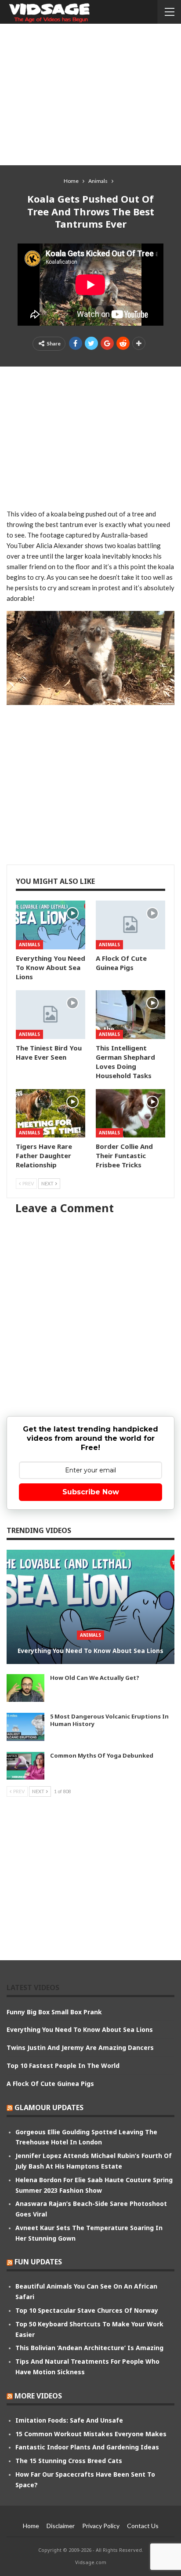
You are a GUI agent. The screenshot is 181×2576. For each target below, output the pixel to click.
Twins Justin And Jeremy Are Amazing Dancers (80, 2047)
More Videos (38, 2396)
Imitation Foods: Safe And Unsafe (69, 2420)
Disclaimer (61, 2526)
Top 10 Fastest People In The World (63, 2066)
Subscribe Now (91, 1492)
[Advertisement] (90, 94)
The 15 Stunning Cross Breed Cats (69, 2461)
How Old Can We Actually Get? (95, 1678)
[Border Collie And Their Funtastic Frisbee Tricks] (130, 1114)
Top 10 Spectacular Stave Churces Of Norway (87, 2310)
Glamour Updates (49, 2107)
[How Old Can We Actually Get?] (25, 1688)
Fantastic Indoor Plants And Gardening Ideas (87, 2447)
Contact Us (143, 2526)
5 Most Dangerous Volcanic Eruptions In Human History (109, 1720)
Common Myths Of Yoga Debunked (102, 1755)
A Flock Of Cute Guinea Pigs (50, 2084)
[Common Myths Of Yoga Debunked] (25, 1766)
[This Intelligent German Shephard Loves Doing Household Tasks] (130, 1015)
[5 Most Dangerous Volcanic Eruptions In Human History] (25, 1727)
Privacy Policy (101, 2526)
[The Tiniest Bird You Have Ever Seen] (51, 1015)
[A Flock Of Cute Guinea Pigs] (130, 925)
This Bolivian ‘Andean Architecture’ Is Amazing (89, 2348)
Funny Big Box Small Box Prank (54, 2012)
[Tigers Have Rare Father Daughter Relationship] (51, 1114)
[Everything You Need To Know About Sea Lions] (51, 925)
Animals (29, 945)
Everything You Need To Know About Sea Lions (90, 1651)
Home (31, 2526)
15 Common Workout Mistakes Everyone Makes (91, 2434)
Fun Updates (38, 2262)
